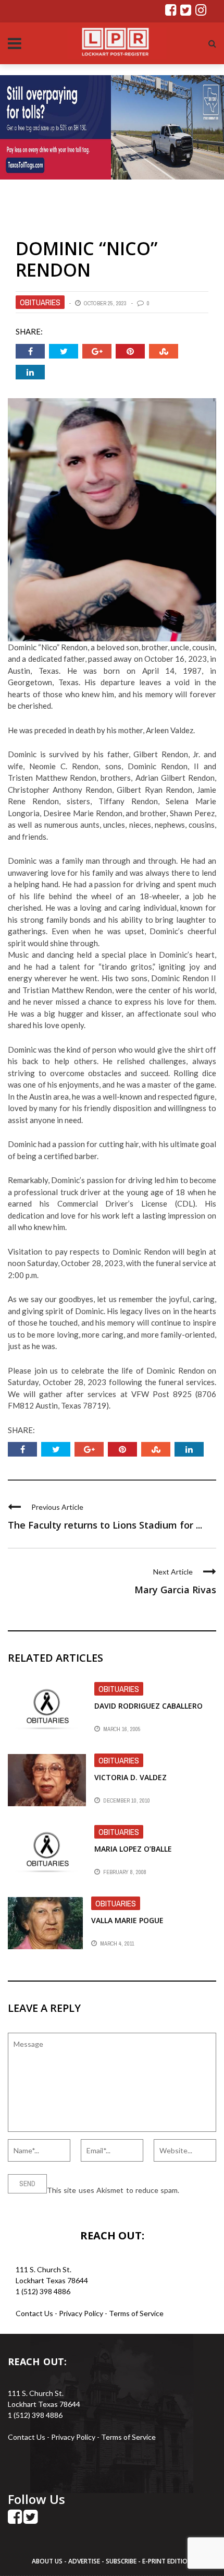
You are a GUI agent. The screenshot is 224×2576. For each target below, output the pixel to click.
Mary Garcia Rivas (175, 1590)
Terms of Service (136, 2313)
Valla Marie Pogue (127, 1920)
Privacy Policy (82, 2313)
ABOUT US (48, 2561)
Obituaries (40, 302)
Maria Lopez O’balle (133, 1849)
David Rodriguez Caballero (148, 1706)
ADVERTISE (84, 2561)
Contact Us (34, 2313)
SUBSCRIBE (122, 2561)
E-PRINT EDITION (167, 2561)
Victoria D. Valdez (130, 1777)
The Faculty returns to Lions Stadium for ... (105, 1525)
